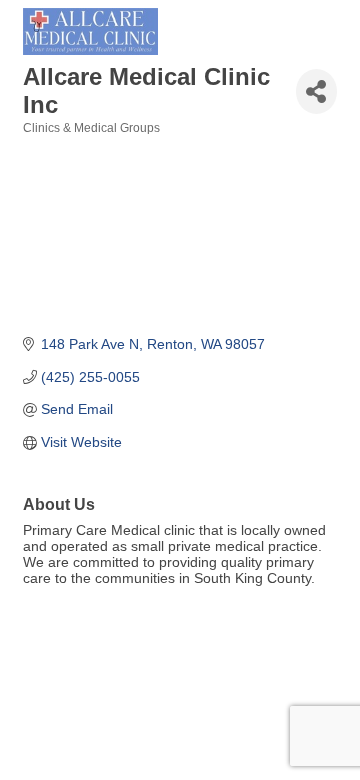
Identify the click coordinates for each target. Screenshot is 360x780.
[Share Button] (316, 91)
